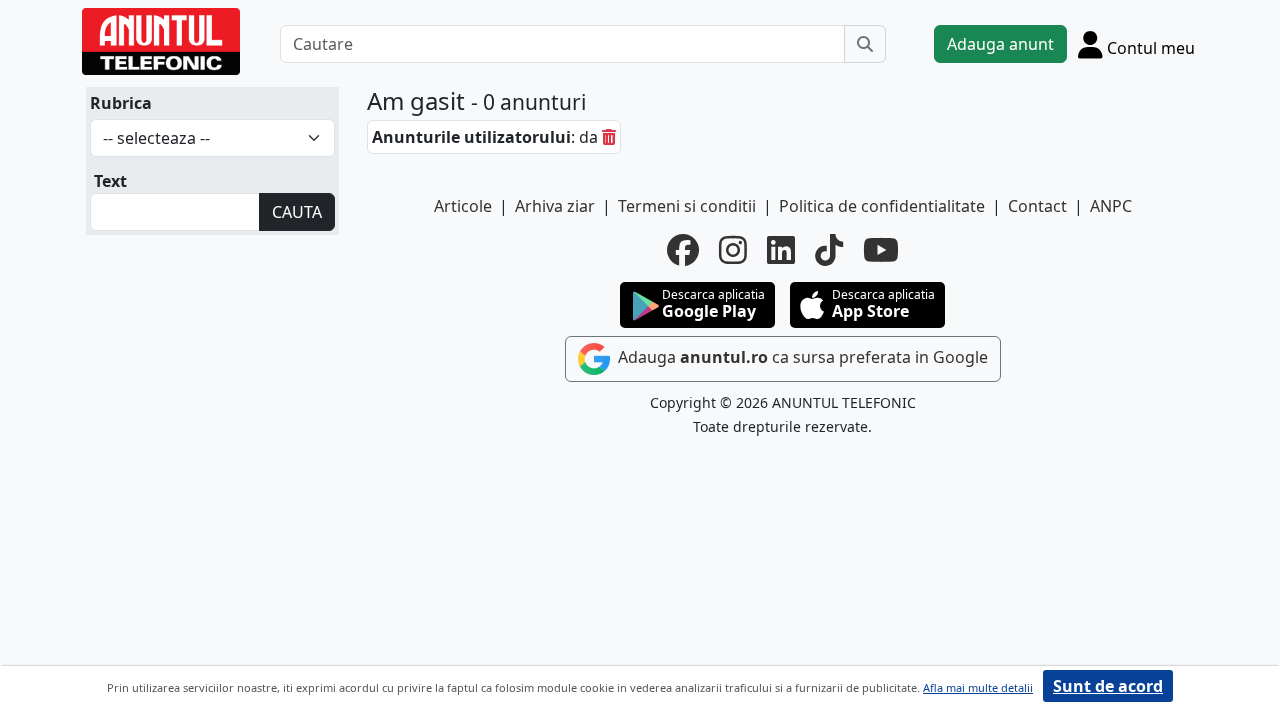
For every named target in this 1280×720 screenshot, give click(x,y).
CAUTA (297, 212)
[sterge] (609, 137)
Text (110, 181)
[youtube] (881, 250)
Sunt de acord (1108, 686)
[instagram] (733, 250)
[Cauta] (865, 44)
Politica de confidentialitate (882, 206)
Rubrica (121, 103)
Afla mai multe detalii (978, 687)
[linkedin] (781, 250)
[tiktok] (829, 250)
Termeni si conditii (687, 206)
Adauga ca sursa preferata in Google (801, 357)
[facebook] (683, 250)
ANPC (1111, 206)
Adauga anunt (1000, 44)
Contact (1037, 206)
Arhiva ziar (555, 206)
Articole (463, 206)
